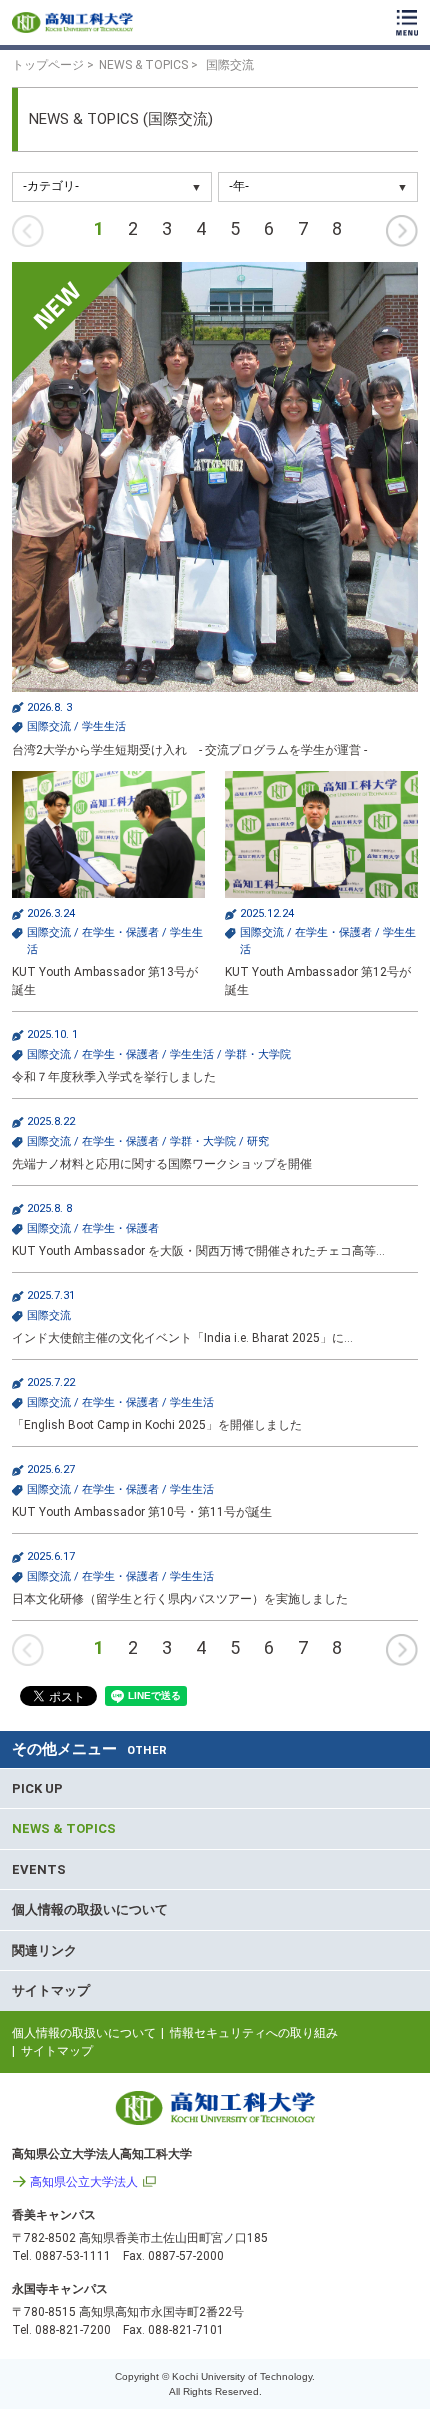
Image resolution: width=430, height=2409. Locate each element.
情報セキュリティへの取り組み (254, 2033)
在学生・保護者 (120, 932)
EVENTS (39, 1869)
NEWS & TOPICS (64, 1828)
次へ (402, 231)
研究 (258, 1141)
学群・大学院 (258, 1054)
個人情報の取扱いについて (90, 1909)
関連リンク (44, 1950)
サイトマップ (51, 1990)
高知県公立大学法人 (84, 2182)
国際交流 (49, 726)
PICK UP (37, 1788)
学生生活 (104, 726)
